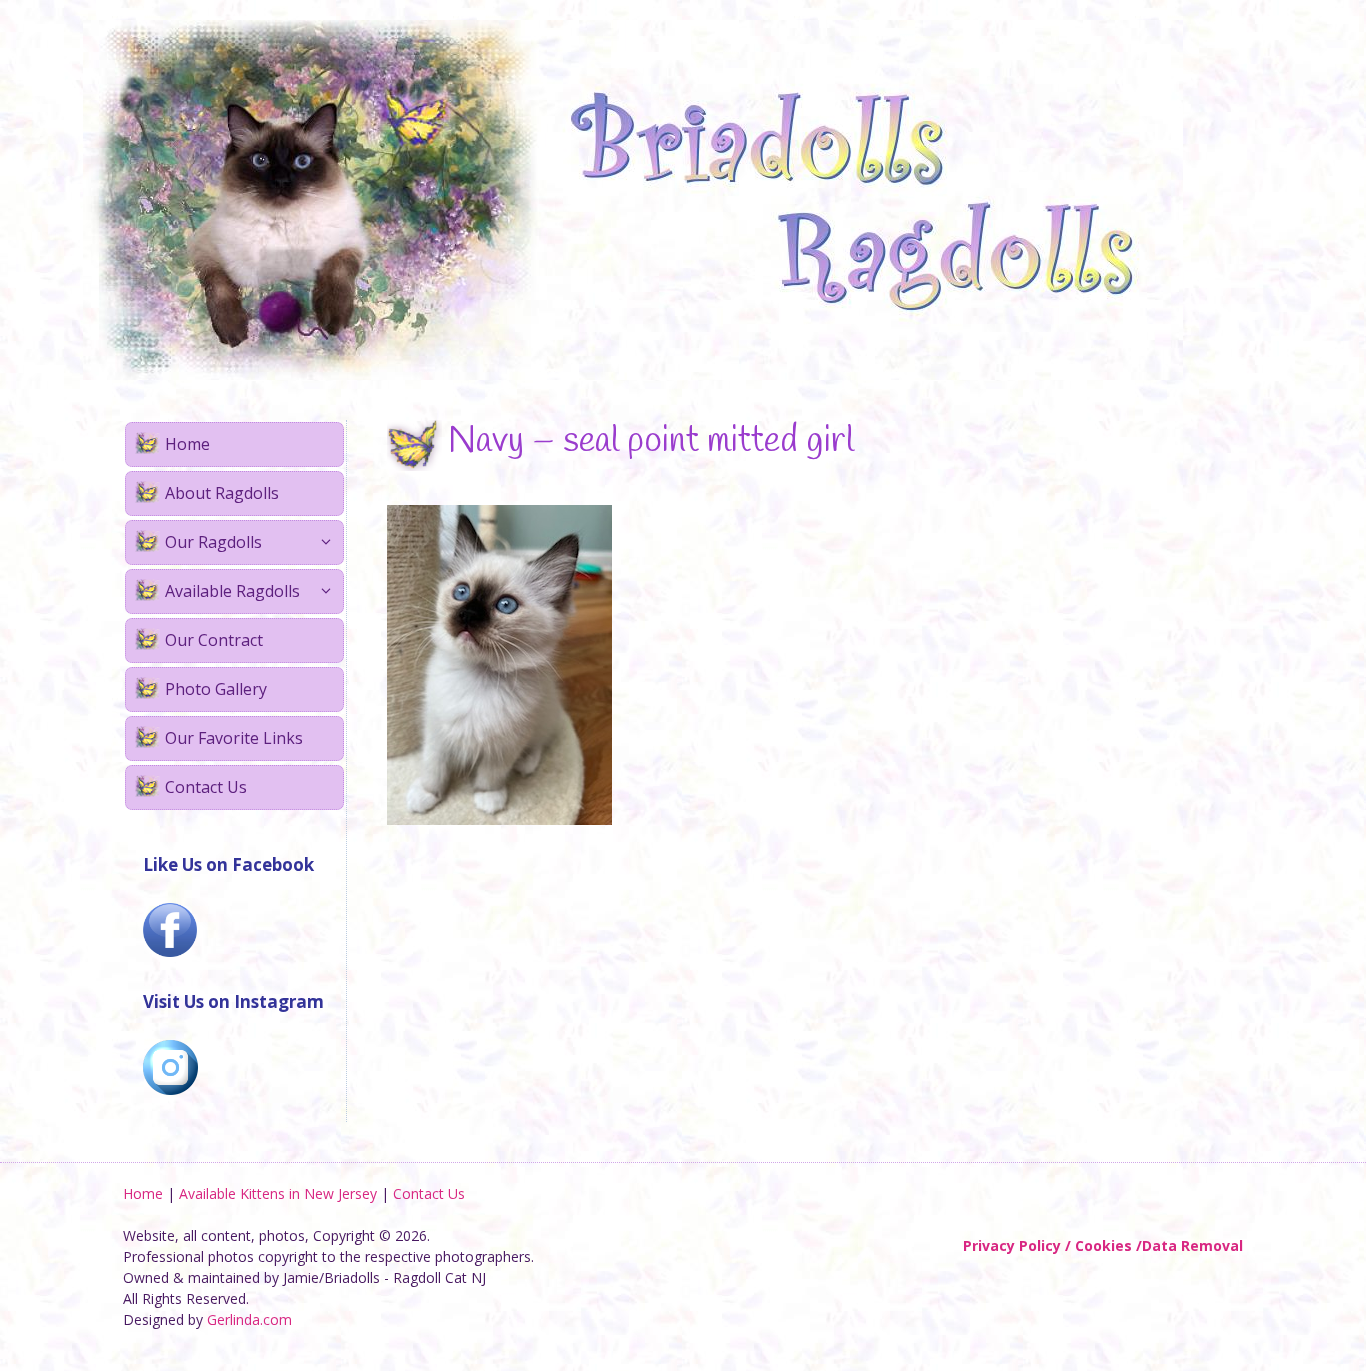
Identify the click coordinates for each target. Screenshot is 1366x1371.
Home (187, 444)
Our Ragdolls (213, 542)
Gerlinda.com (249, 1319)
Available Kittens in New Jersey (278, 1193)
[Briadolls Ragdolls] (633, 198)
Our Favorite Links (234, 738)
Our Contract (214, 640)
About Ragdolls (222, 493)
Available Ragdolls (232, 591)
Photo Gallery (216, 689)
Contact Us (206, 787)
